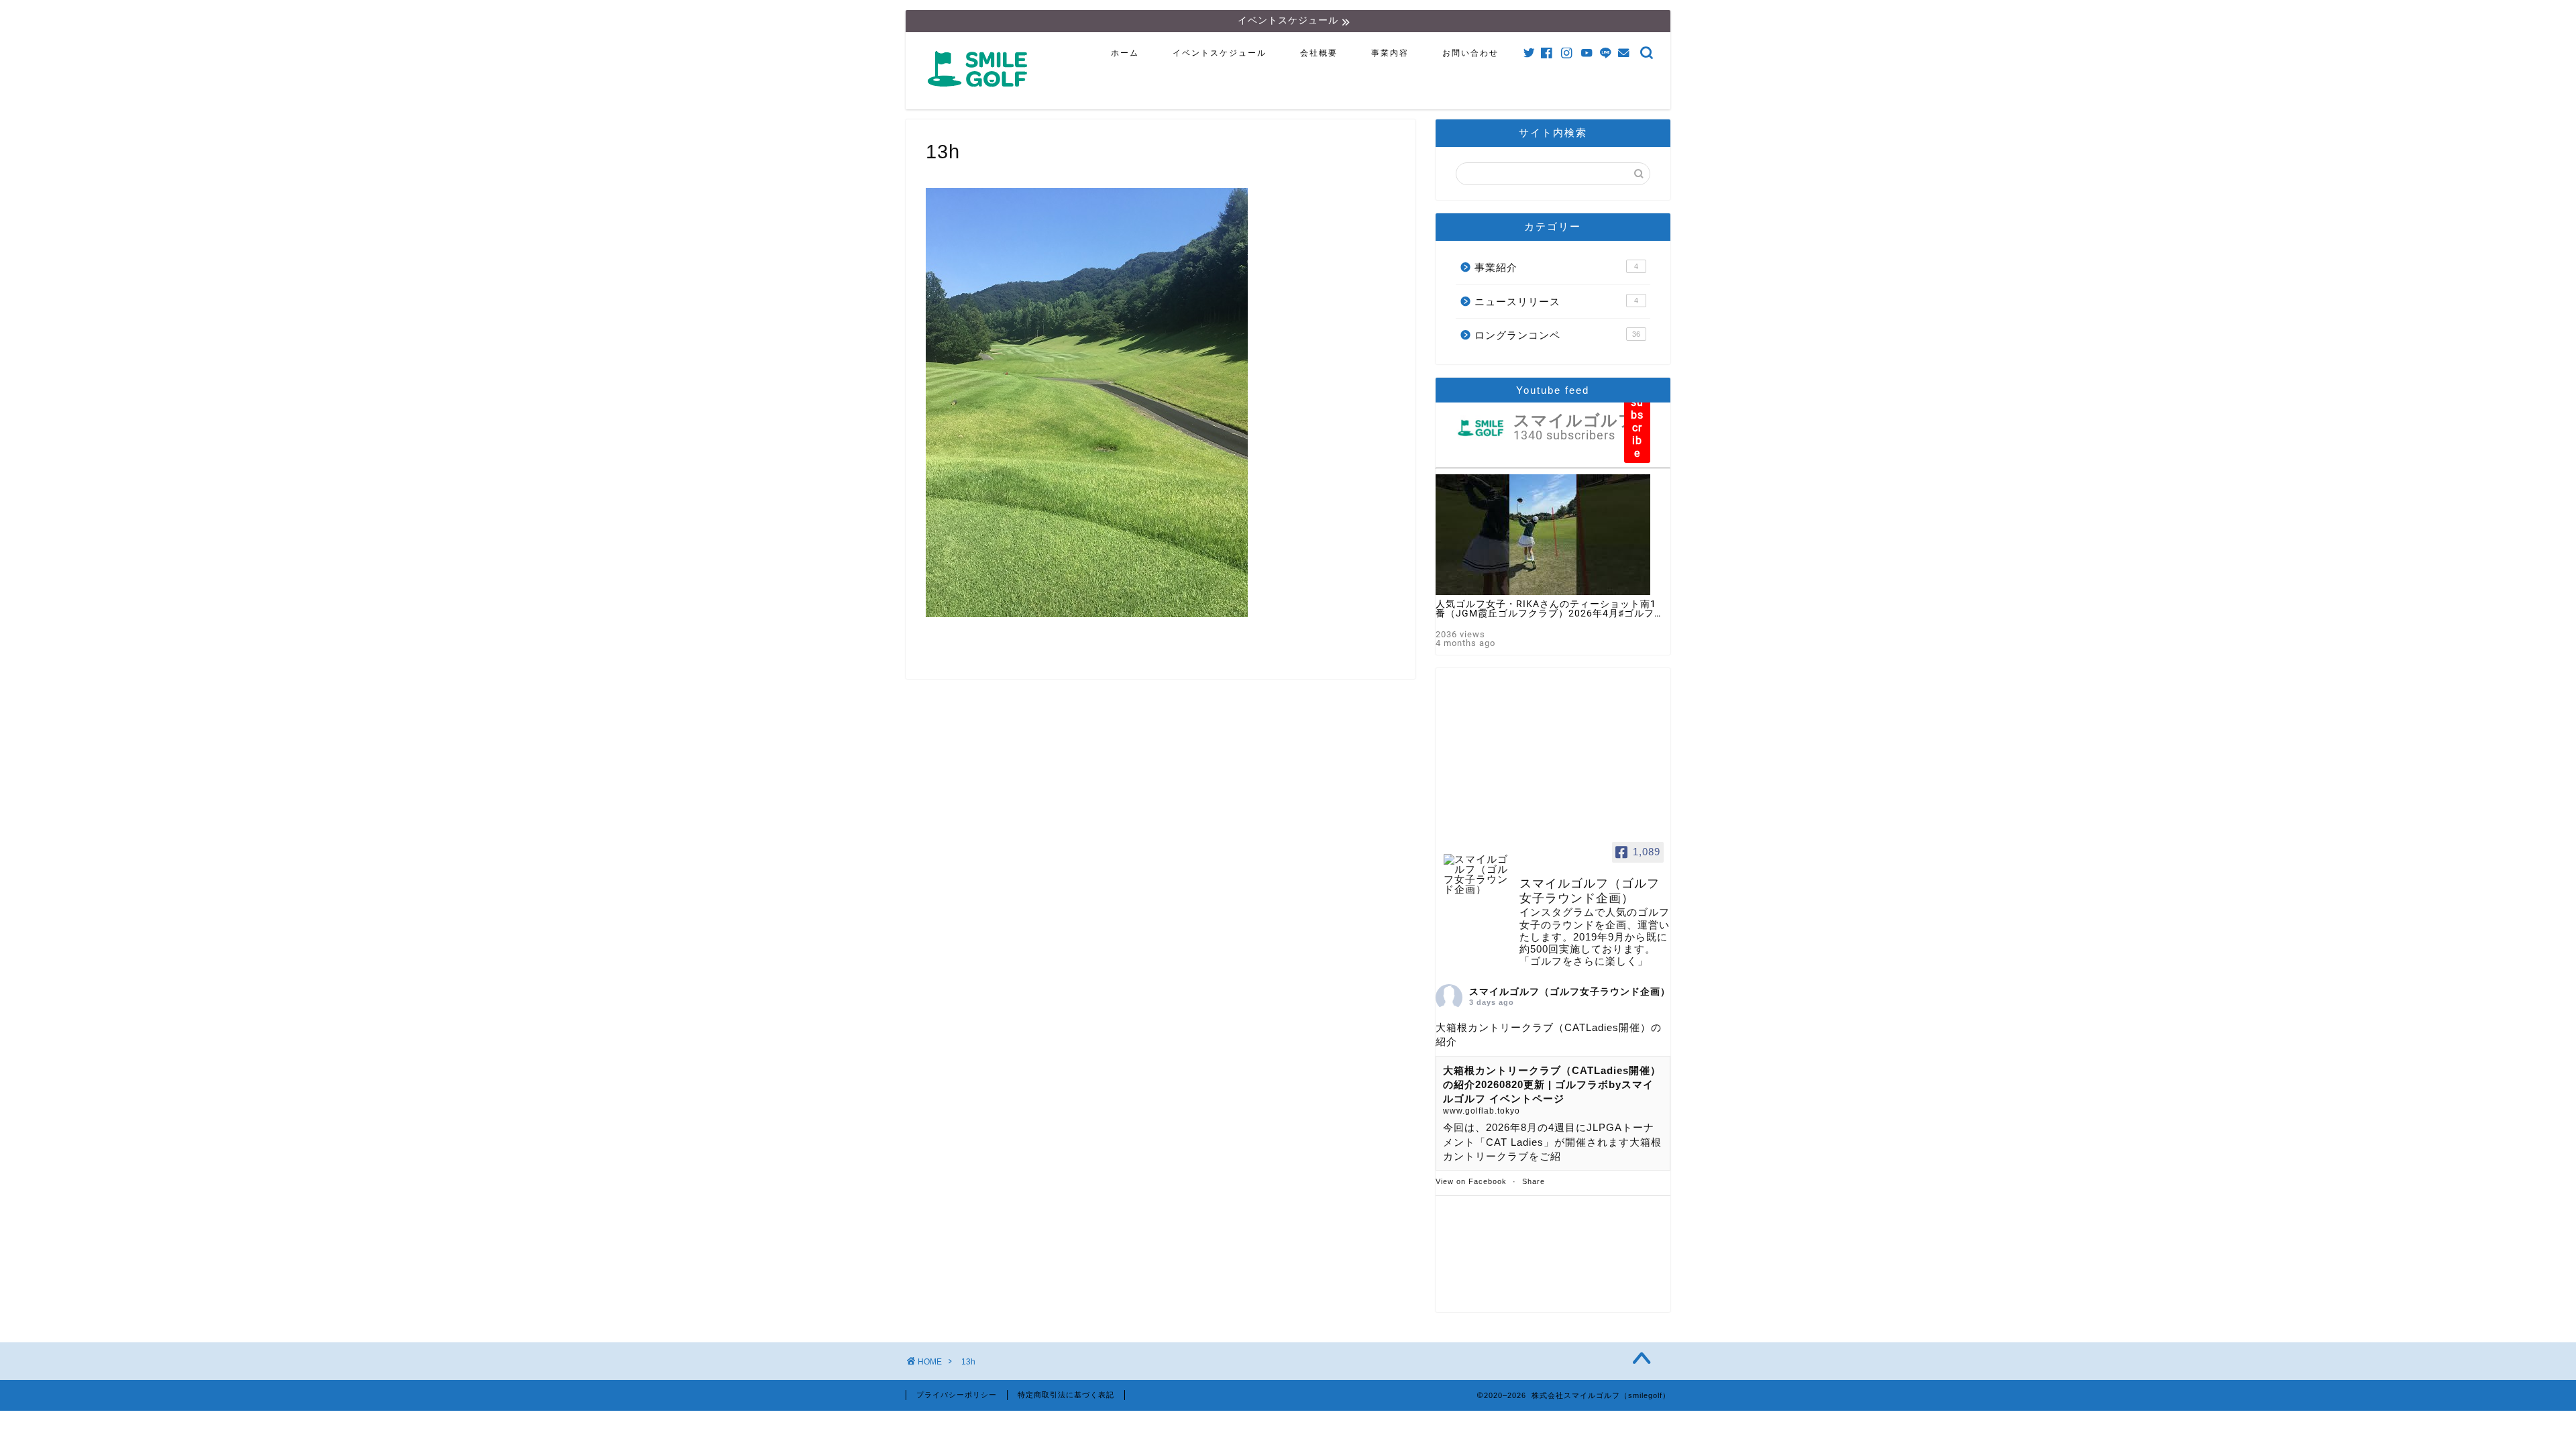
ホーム (1125, 53)
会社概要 (1319, 53)
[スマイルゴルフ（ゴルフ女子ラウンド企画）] (1476, 874)
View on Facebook (1471, 1181)
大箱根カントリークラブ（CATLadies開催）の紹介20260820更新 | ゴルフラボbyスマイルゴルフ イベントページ (1552, 1085)
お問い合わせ (1470, 53)
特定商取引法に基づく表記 (1066, 1395)
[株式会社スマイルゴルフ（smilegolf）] (980, 94)
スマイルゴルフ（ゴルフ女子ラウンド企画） (1570, 991)
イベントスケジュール (1220, 53)
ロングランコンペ (1557, 335)
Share (1534, 1181)
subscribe (1637, 428)
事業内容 (1390, 53)
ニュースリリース (1556, 302)
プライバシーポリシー (957, 1395)
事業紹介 (1556, 267)
